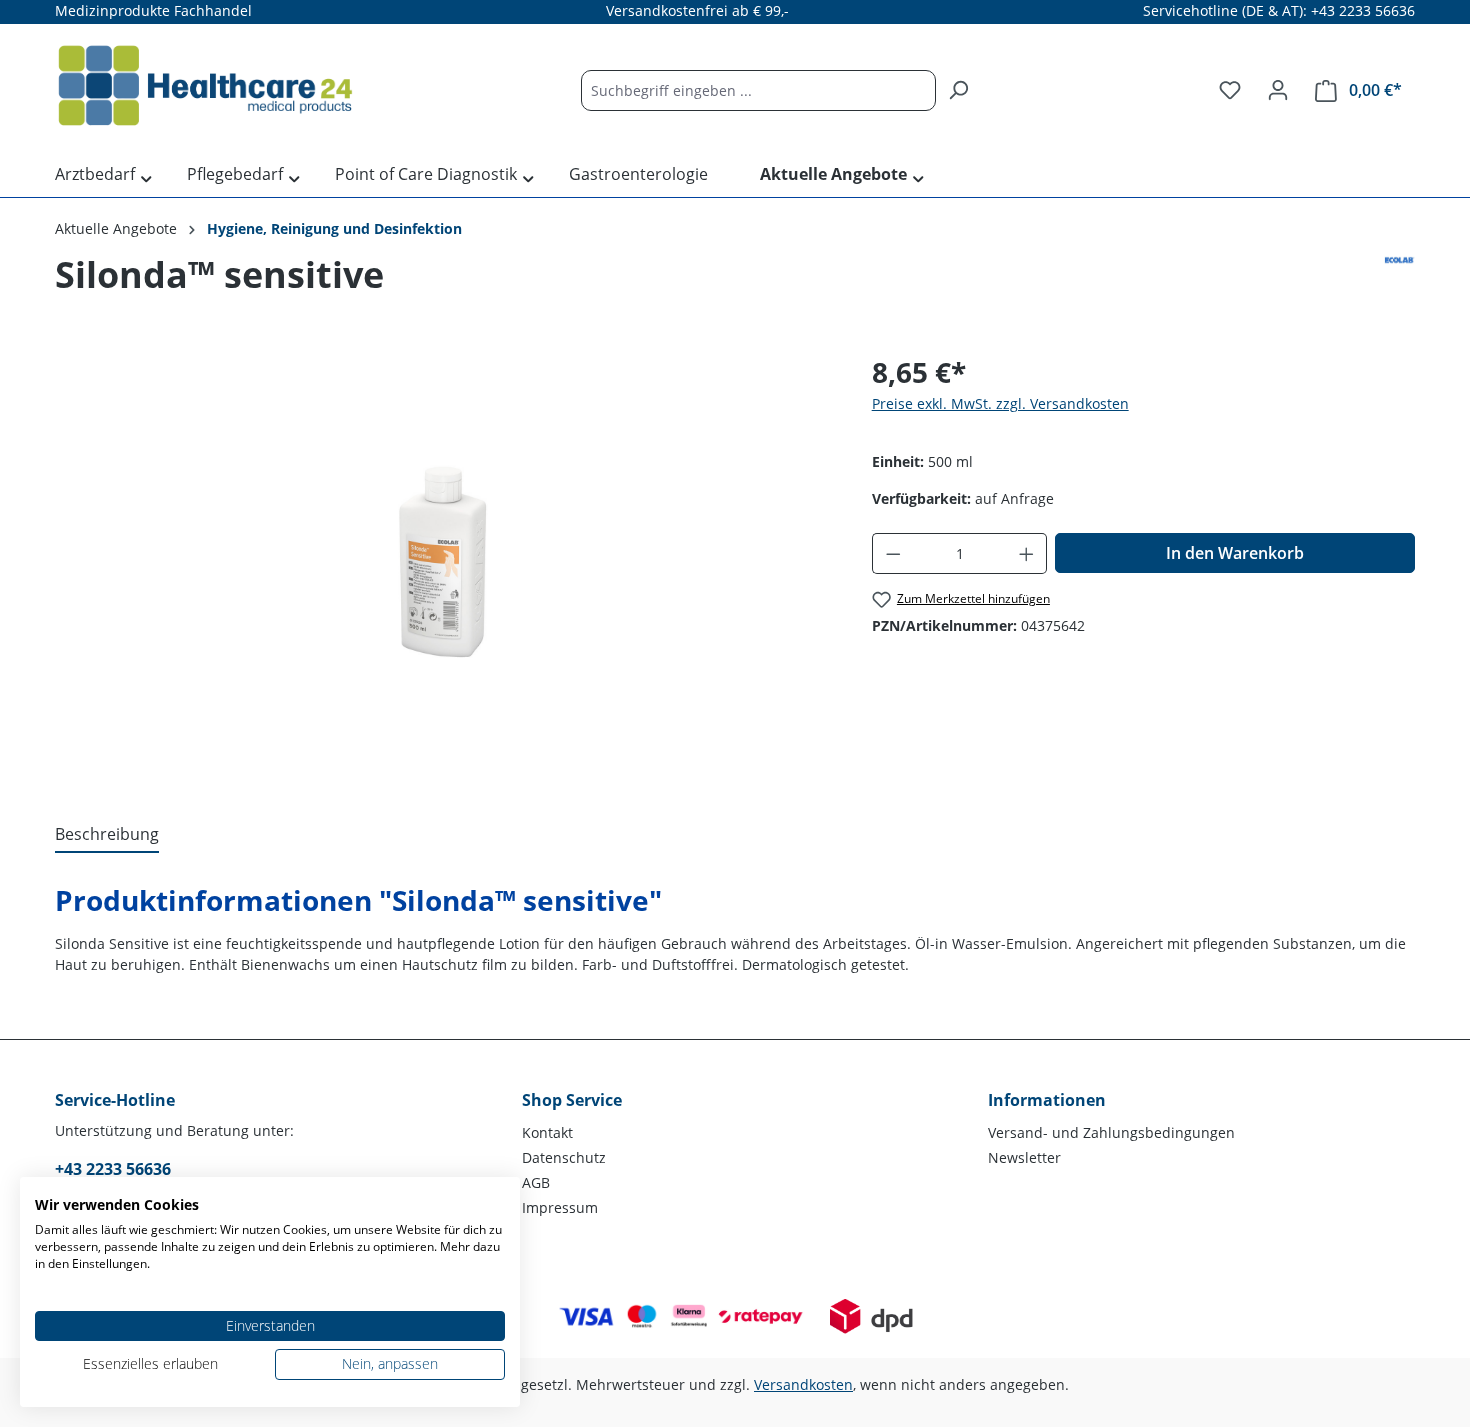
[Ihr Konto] (1278, 90)
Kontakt (547, 1132)
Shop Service (572, 1100)
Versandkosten (803, 1384)
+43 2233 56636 (113, 1169)
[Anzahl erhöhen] (1027, 553)
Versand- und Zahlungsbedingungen (1111, 1132)
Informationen (1047, 1100)
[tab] (107, 835)
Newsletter (1024, 1157)
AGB (536, 1182)
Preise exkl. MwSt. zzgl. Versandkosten (1000, 403)
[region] (443, 566)
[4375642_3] (443, 566)
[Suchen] (958, 90)
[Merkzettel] (1230, 90)
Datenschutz (564, 1157)
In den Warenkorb (1235, 553)
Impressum (560, 1207)
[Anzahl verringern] (893, 553)
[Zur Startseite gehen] (205, 86)
